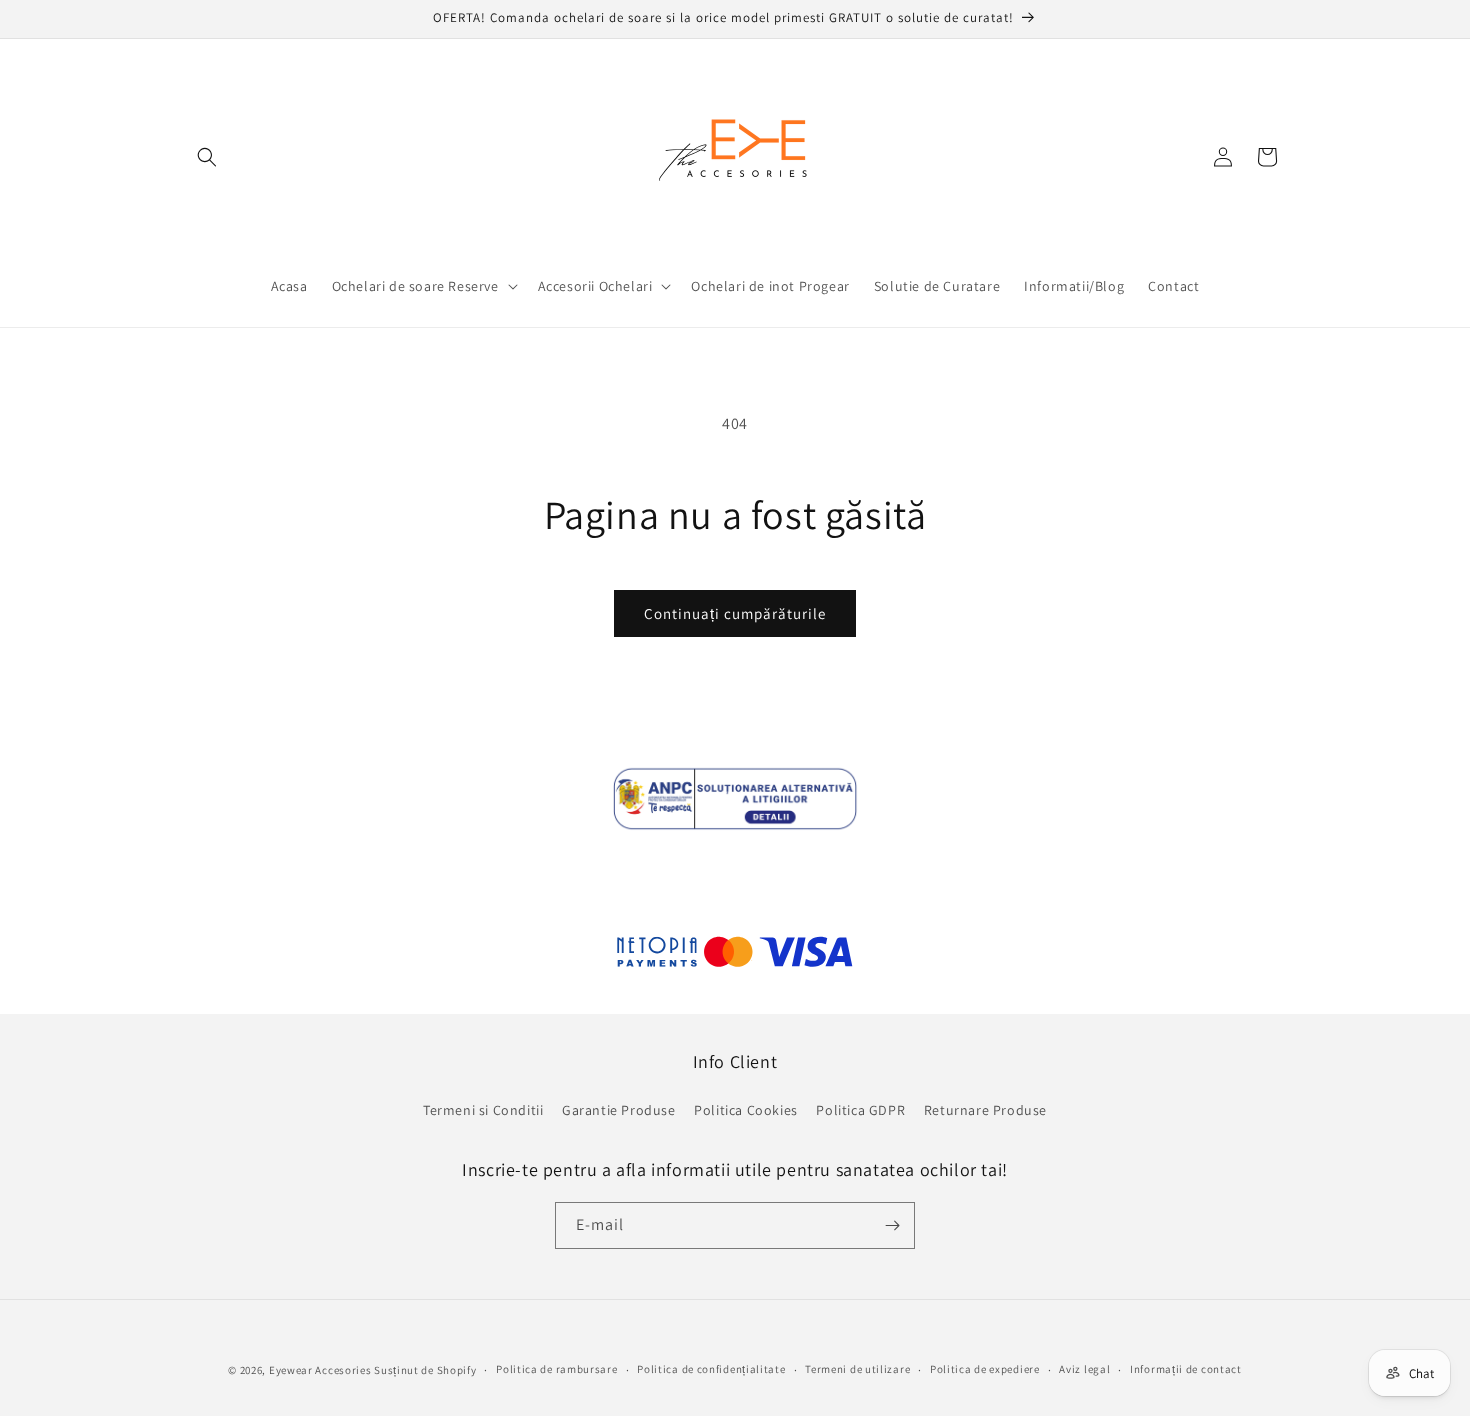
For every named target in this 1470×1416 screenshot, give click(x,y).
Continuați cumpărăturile (735, 613)
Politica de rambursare (556, 1369)
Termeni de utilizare (857, 1369)
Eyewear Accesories (320, 1370)
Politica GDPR (860, 1110)
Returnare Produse (985, 1110)
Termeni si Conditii (483, 1110)
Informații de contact (1186, 1369)
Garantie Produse (619, 1110)
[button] (207, 157)
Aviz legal (1084, 1369)
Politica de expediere (985, 1369)
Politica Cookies (746, 1110)
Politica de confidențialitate (711, 1369)
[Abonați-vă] (892, 1225)
